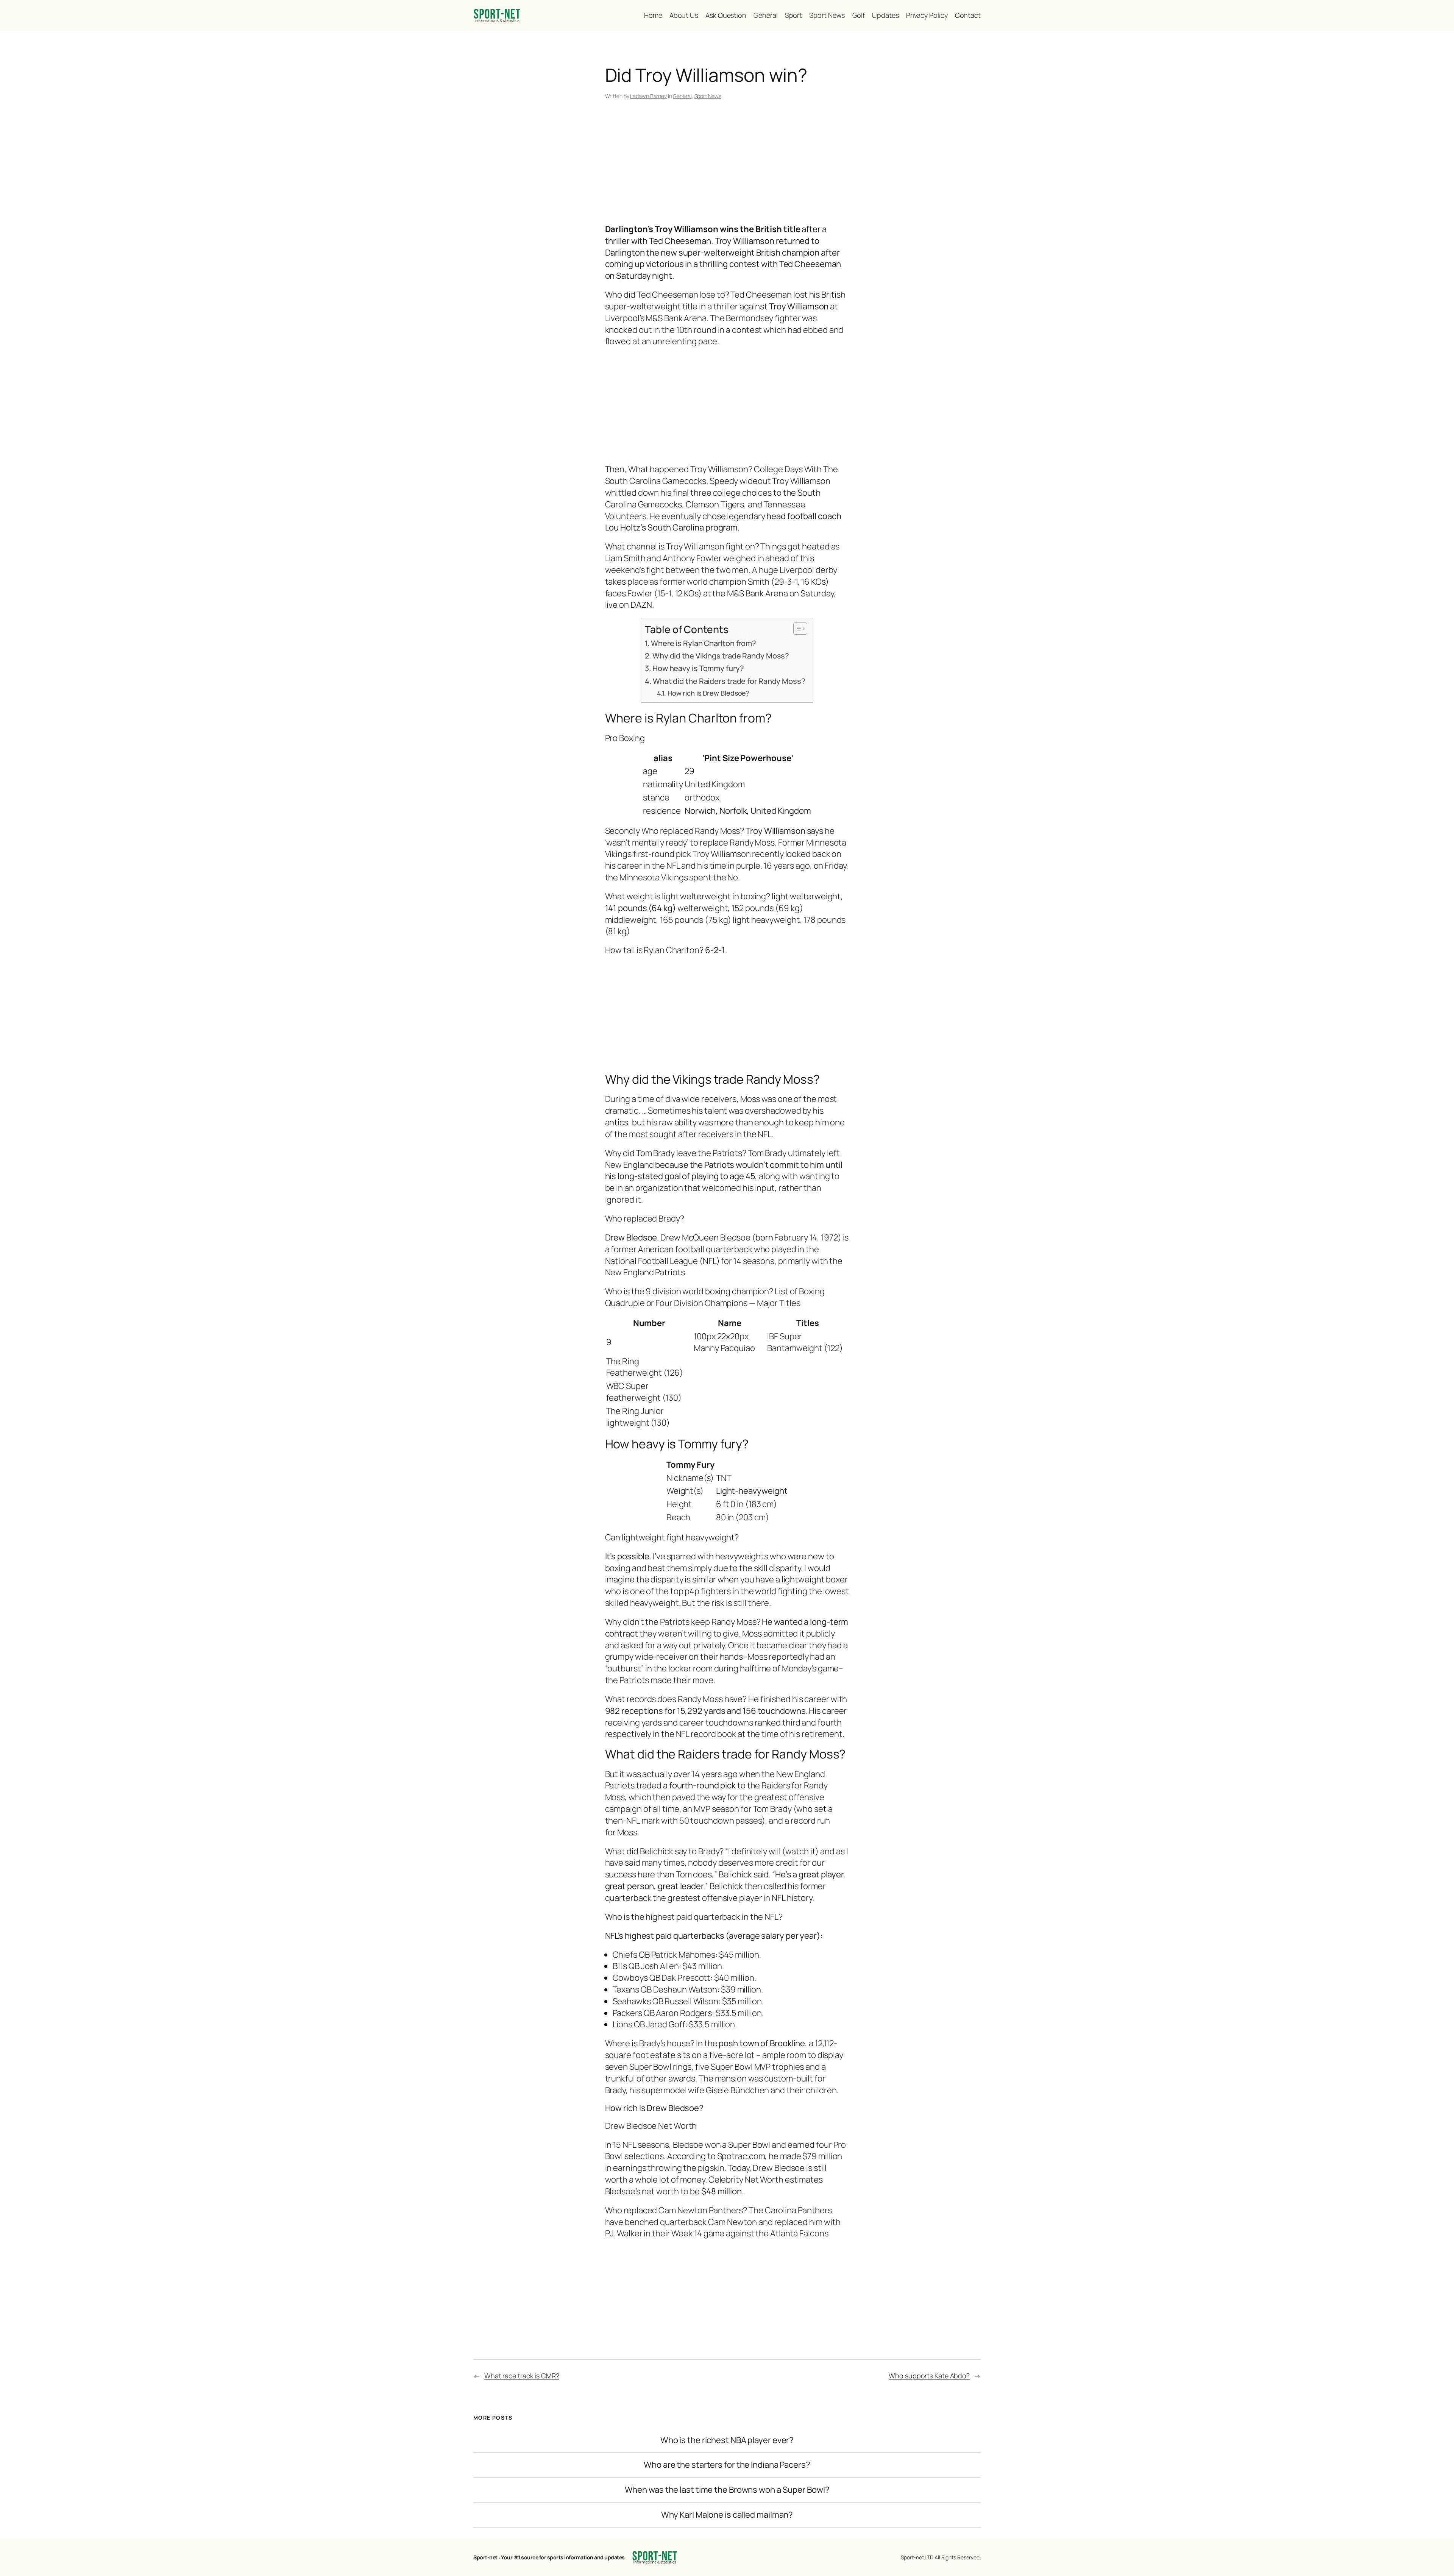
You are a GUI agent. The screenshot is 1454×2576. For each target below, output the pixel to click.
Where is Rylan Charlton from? (704, 643)
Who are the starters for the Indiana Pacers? (727, 2465)
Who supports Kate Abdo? (929, 2376)
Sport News (708, 96)
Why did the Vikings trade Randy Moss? (721, 656)
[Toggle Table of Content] (796, 629)
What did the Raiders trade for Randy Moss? (729, 681)
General (682, 96)
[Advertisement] (727, 163)
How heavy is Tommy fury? (698, 668)
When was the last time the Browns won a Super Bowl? (727, 2490)
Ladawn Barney (648, 96)
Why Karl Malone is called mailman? (727, 2515)
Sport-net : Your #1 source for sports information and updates (549, 2557)
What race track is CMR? (522, 2376)
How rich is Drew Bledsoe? (709, 693)
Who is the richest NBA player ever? (727, 2440)
